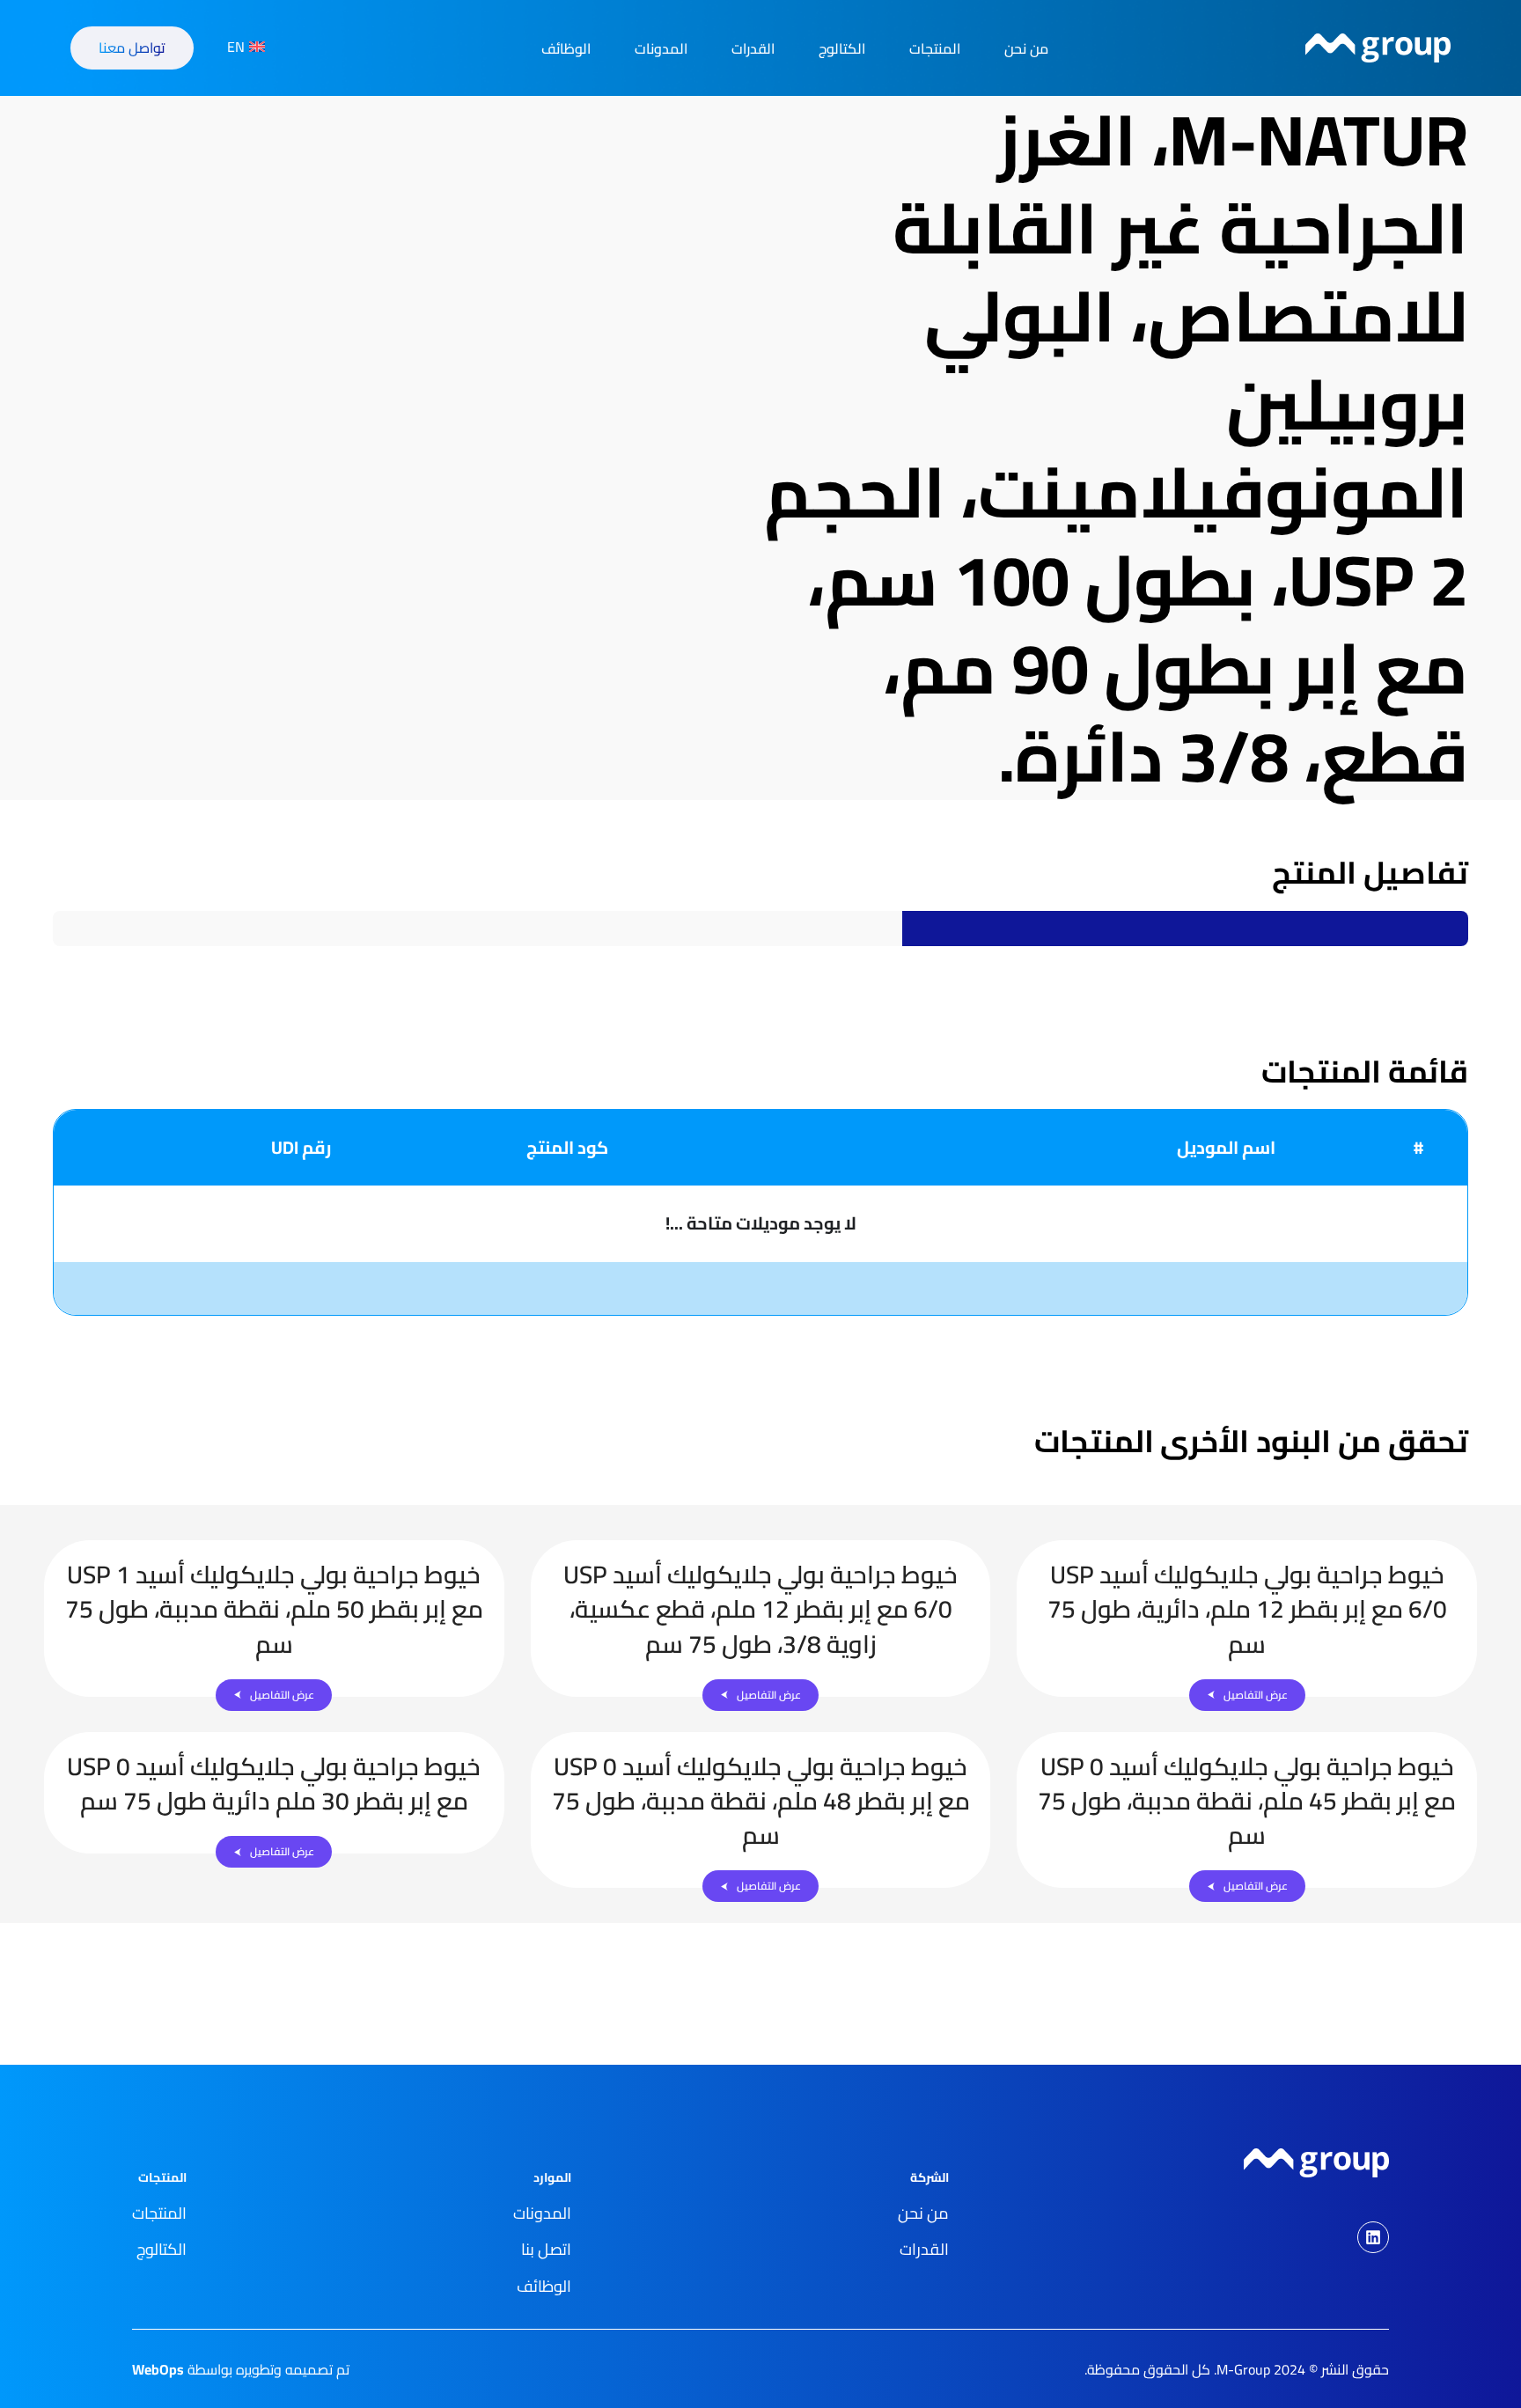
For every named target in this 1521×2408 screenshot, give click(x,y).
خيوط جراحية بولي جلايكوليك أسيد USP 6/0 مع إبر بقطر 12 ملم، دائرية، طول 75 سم (1247, 1609)
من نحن (1026, 48)
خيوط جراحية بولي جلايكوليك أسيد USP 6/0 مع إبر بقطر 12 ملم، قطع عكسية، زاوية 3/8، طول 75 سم (760, 1609)
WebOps (158, 2369)
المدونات (661, 48)
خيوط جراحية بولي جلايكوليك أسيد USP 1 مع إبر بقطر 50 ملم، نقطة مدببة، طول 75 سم (274, 1609)
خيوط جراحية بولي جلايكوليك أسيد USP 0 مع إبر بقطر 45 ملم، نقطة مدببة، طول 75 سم (1247, 1801)
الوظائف (566, 48)
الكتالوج (842, 48)
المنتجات (935, 48)
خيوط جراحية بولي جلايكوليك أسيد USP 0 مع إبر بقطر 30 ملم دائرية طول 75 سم (274, 1784)
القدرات (753, 48)
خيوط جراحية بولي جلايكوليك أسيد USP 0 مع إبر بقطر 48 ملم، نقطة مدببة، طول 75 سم (761, 1801)
